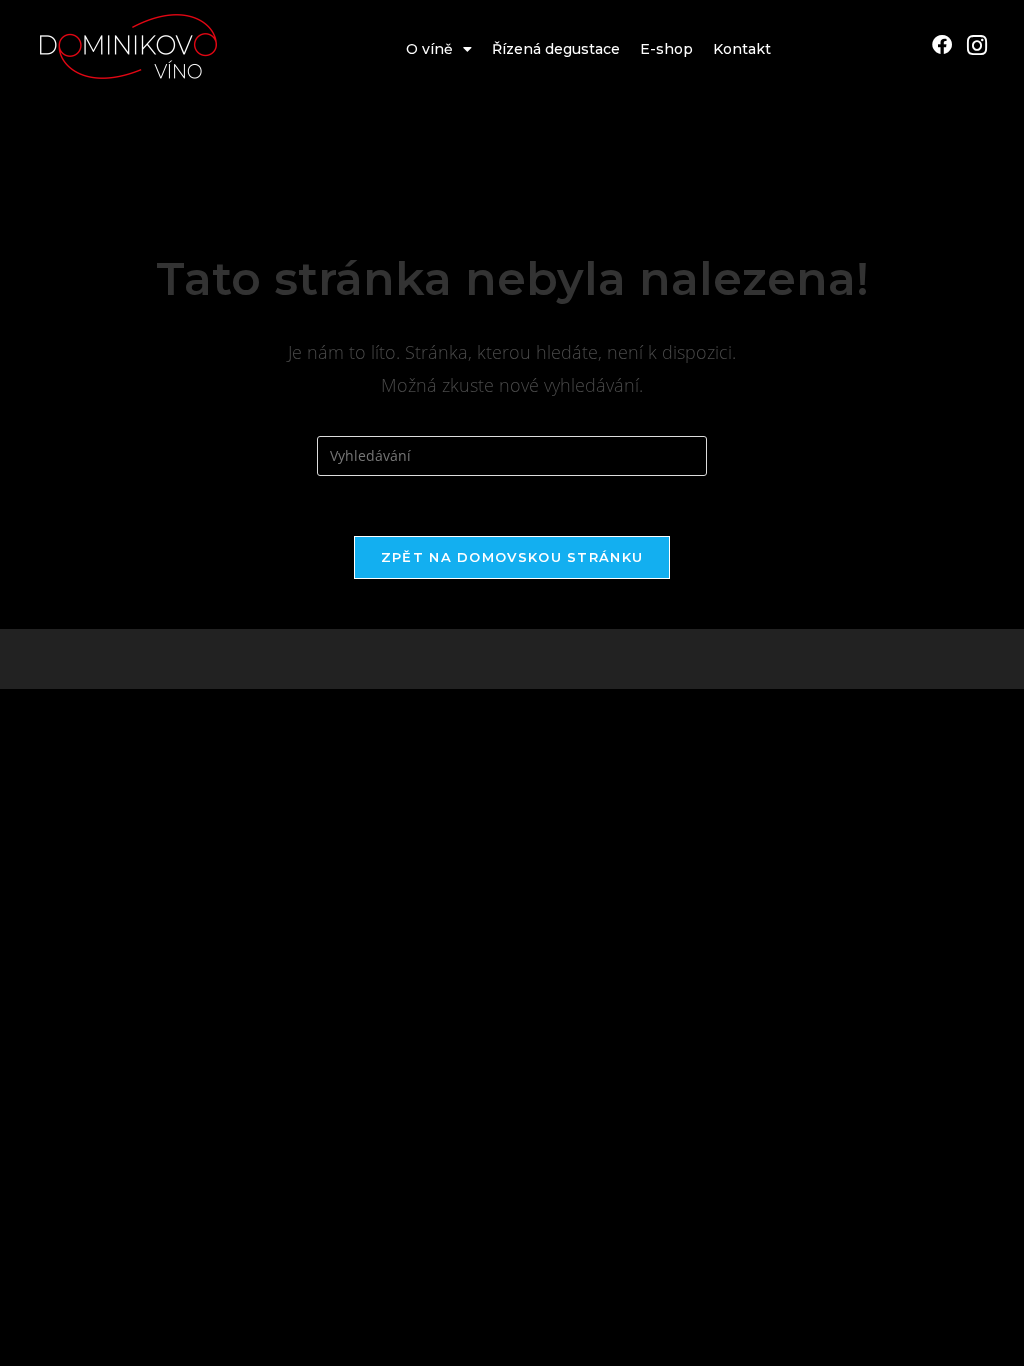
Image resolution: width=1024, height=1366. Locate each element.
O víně (429, 49)
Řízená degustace (556, 49)
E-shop (666, 49)
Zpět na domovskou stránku (512, 557)
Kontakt (742, 49)
